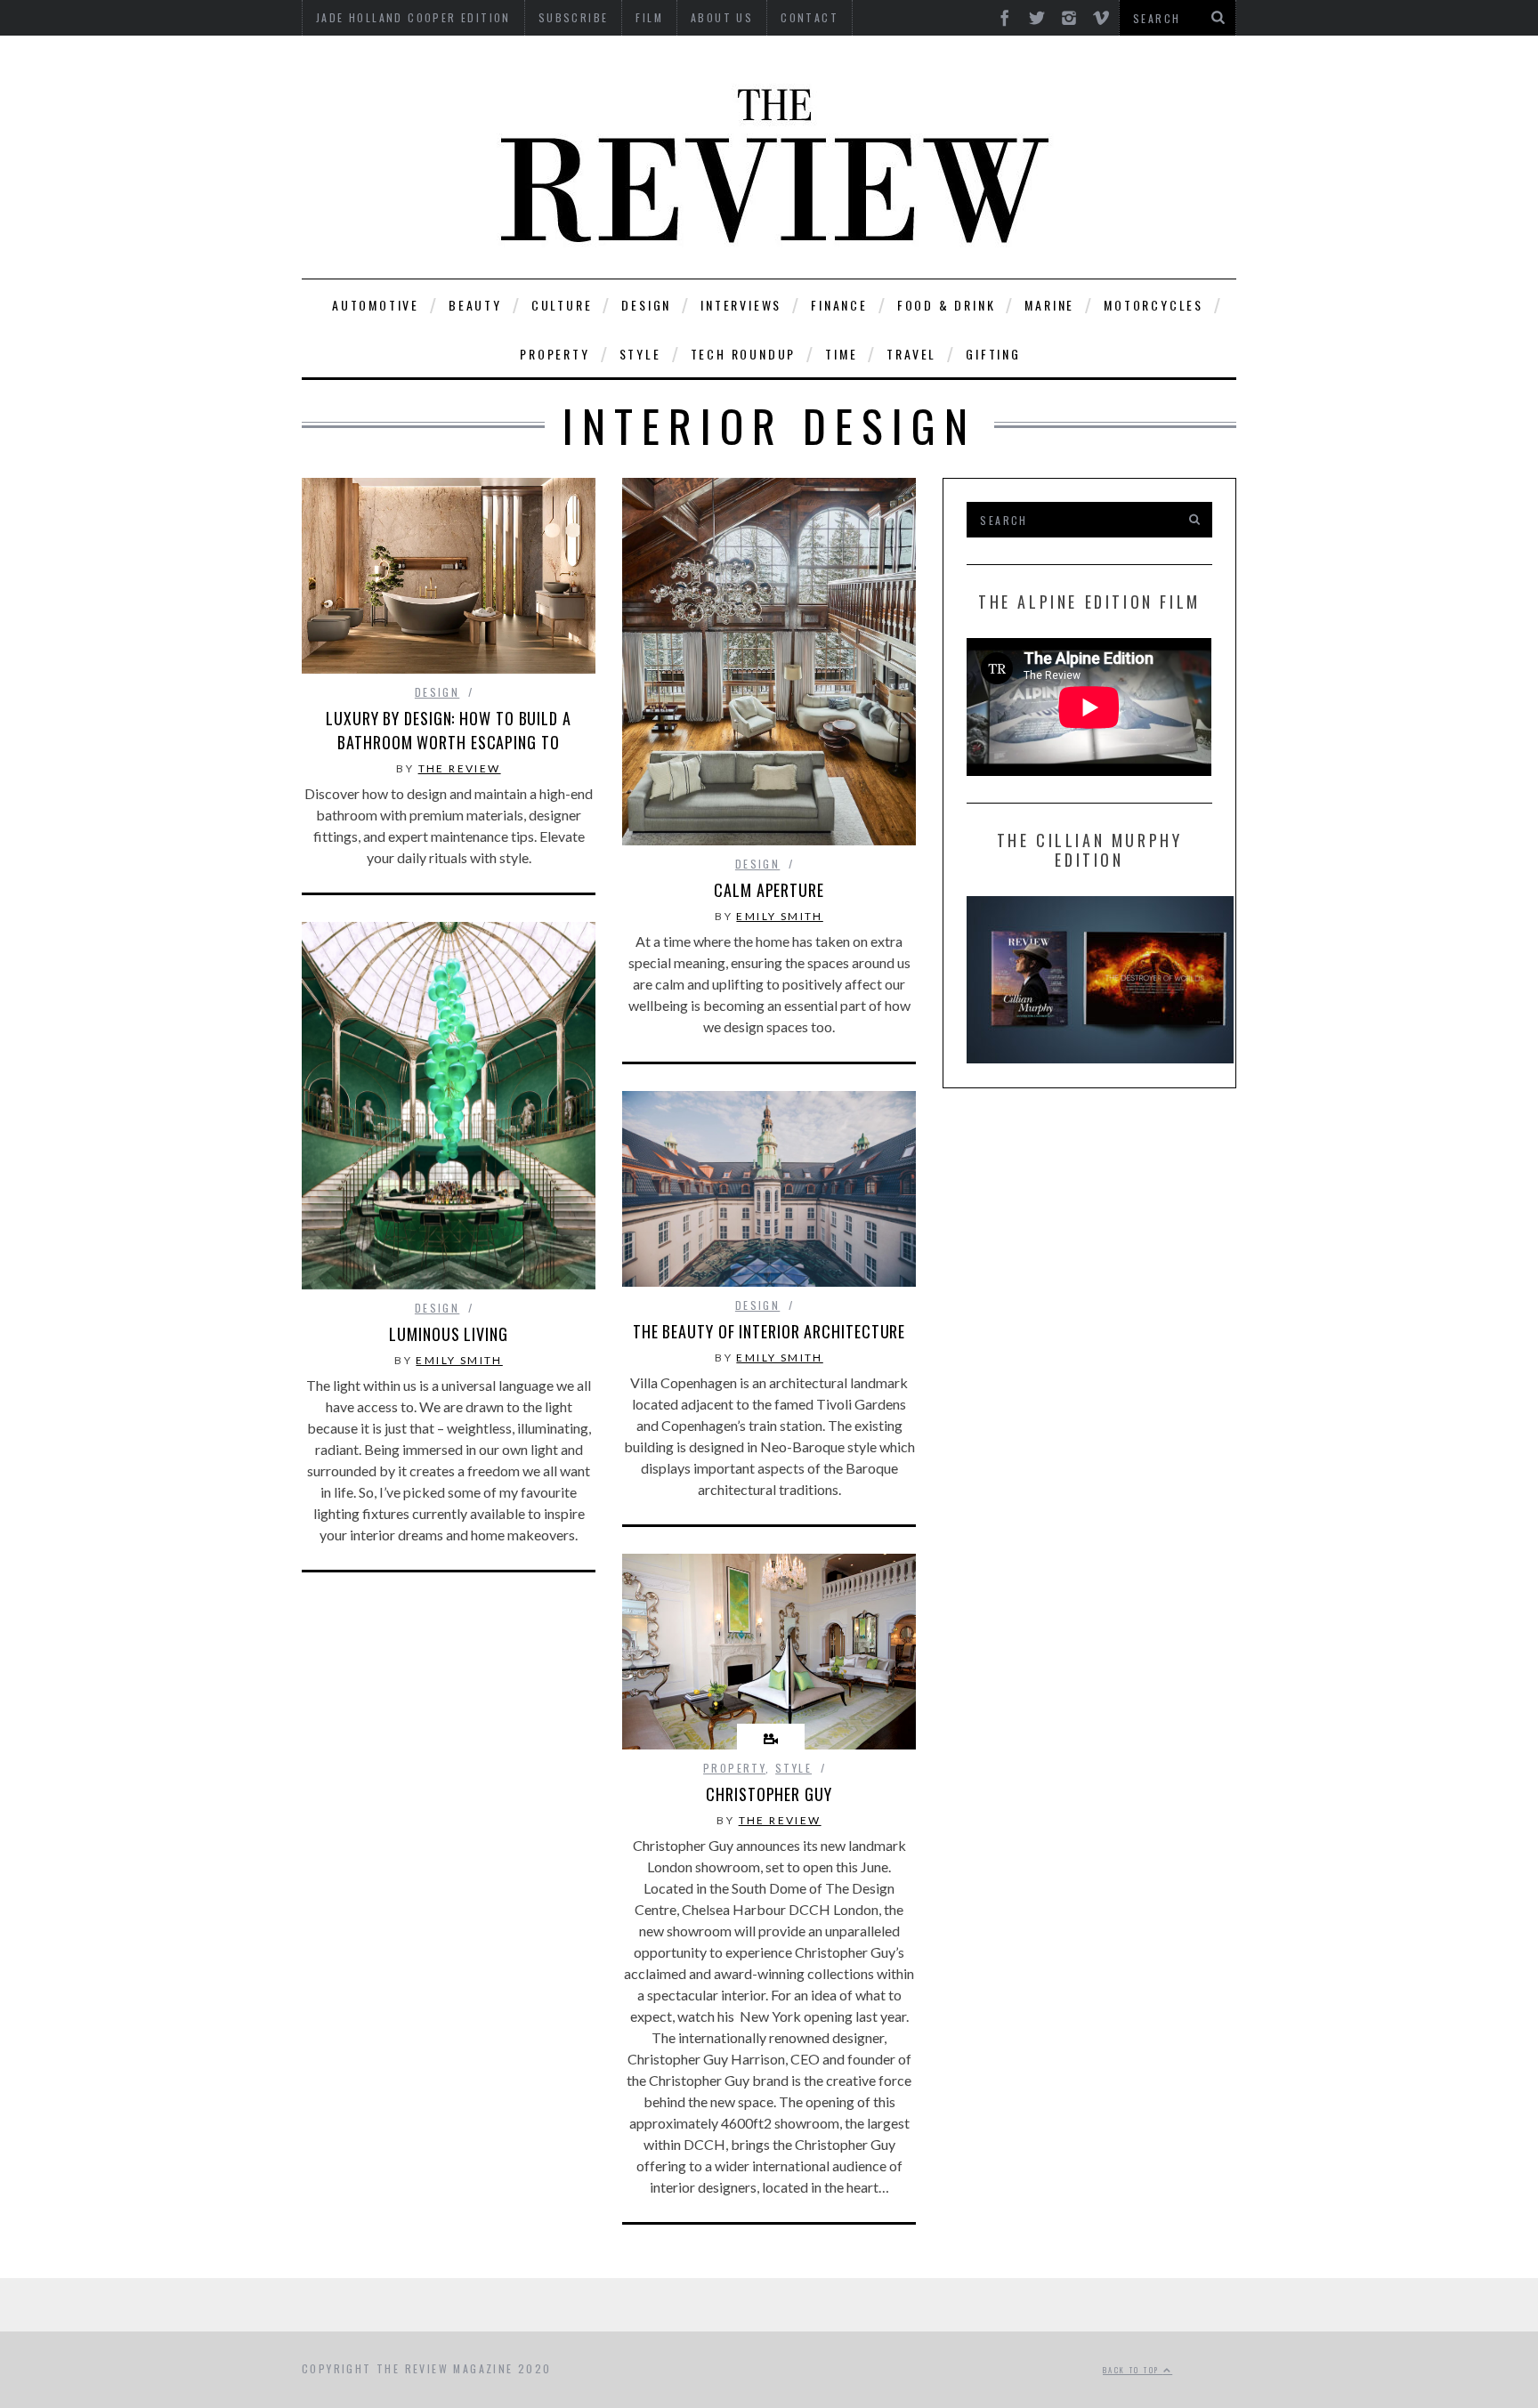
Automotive (376, 305)
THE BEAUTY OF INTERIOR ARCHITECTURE (769, 1331)
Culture (562, 305)
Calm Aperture (769, 890)
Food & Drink (947, 305)
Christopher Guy (769, 1794)
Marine (1049, 305)
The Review (460, 768)
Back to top (1133, 2370)
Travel (911, 354)
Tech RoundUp (744, 354)
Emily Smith (779, 916)
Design (646, 305)
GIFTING (993, 354)
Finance (839, 305)
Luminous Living (449, 1334)
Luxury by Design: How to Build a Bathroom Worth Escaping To (449, 730)
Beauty (475, 305)
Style (640, 354)
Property (554, 354)
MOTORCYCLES (1153, 305)
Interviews (741, 305)
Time (841, 354)
